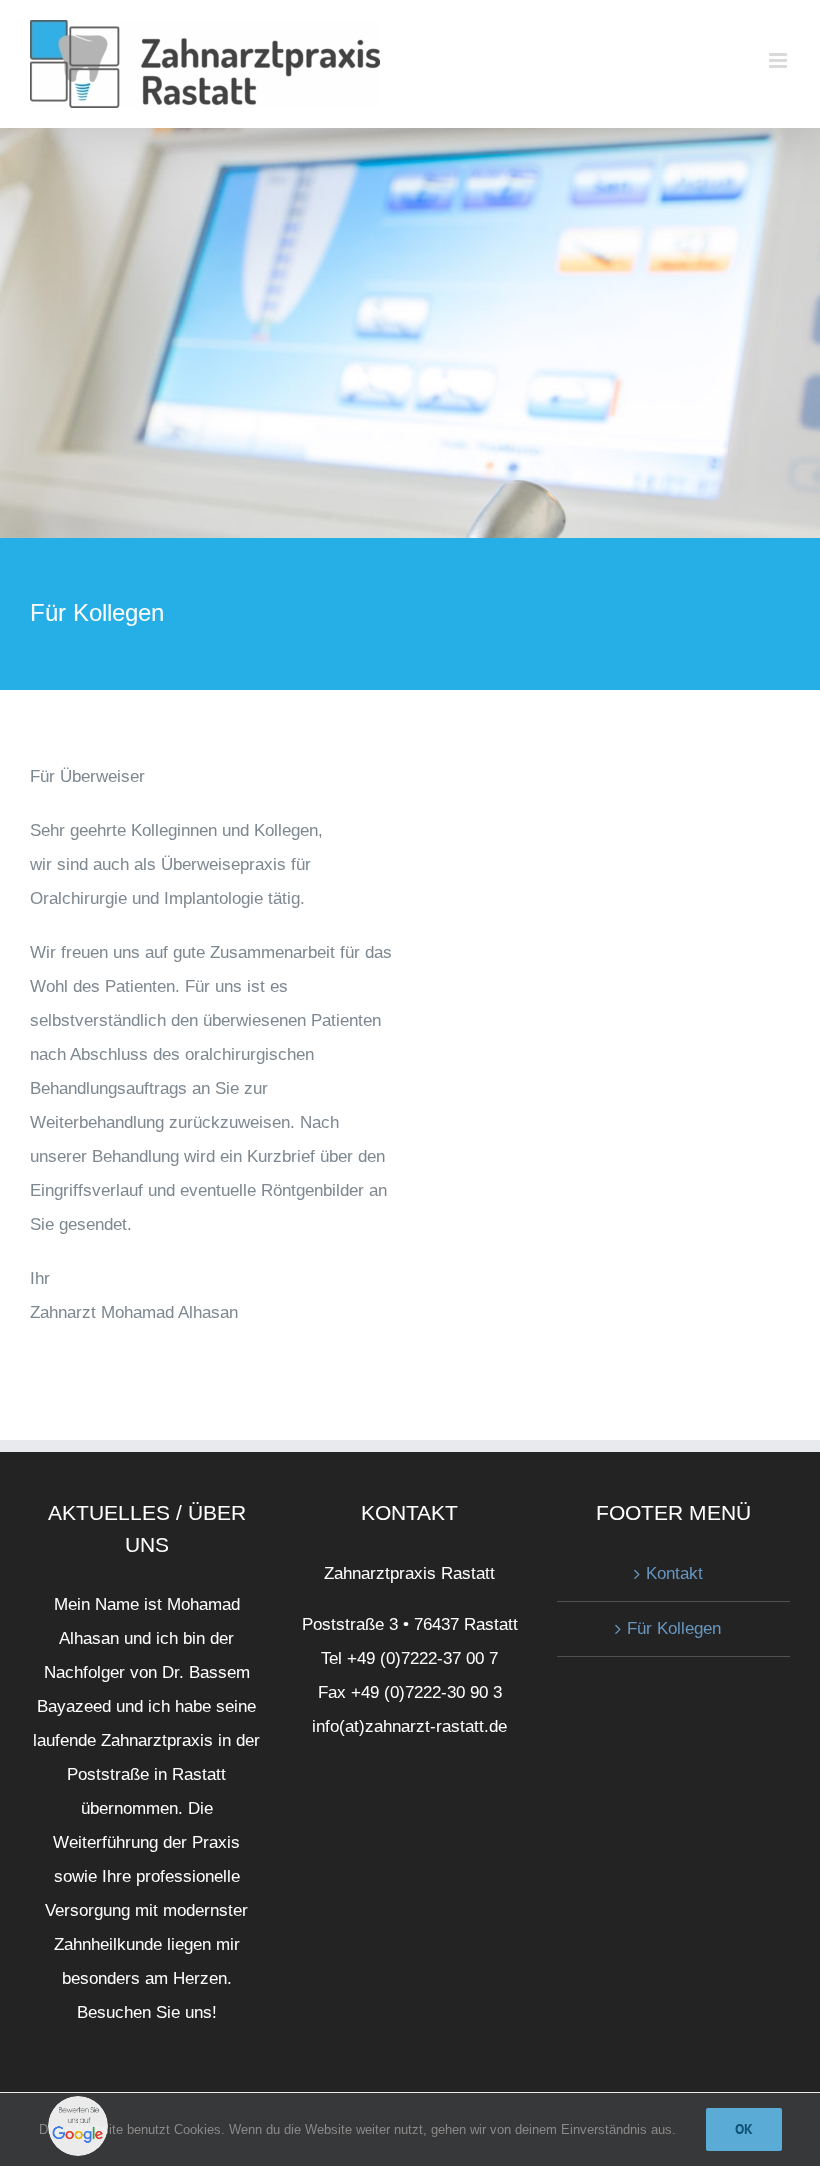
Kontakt (674, 1573)
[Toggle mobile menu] (779, 60)
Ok (744, 2129)
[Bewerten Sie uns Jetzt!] (78, 2126)
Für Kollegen (674, 1628)
